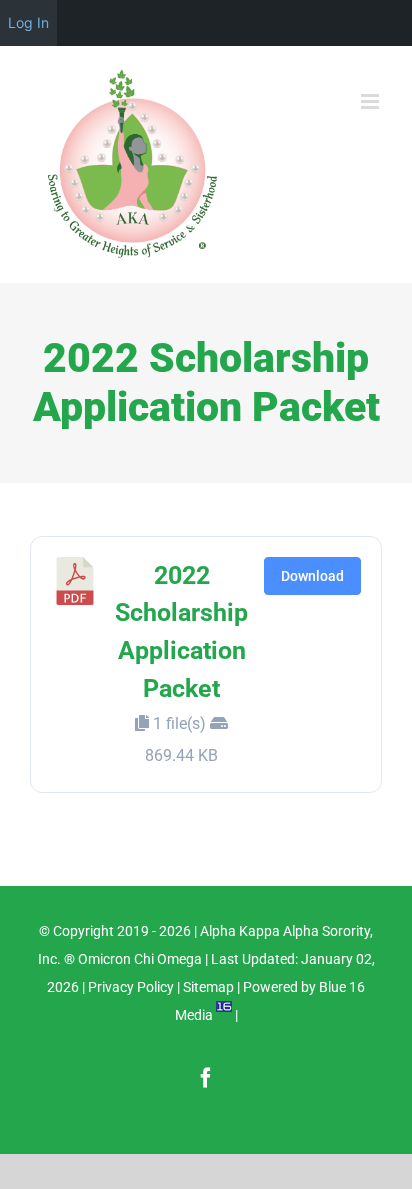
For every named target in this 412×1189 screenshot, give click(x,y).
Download (312, 576)
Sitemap (208, 987)
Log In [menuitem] (28, 22)
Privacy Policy (131, 987)
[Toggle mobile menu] (371, 101)
